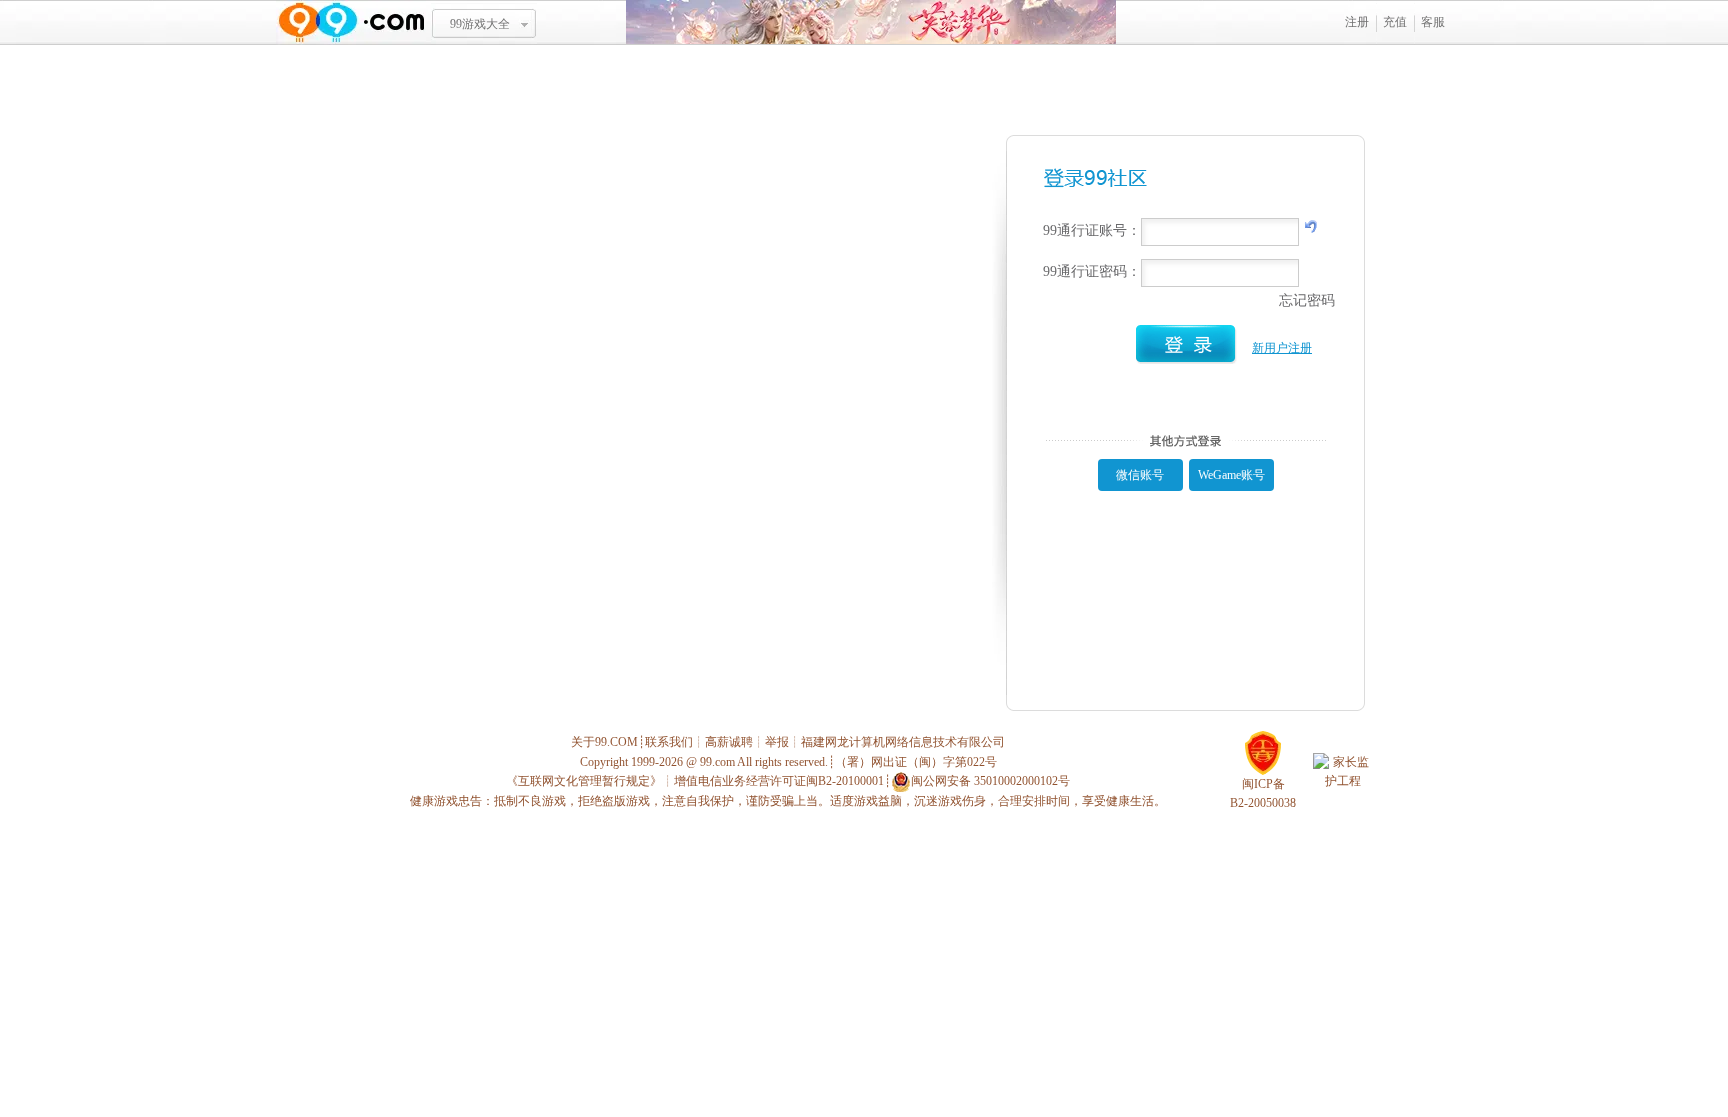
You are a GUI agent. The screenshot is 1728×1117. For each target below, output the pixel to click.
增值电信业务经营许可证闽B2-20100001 (779, 781)
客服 (1433, 22)
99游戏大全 (480, 24)
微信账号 (1140, 475)
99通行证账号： (1092, 230)
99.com (717, 762)
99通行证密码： (1092, 271)
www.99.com (351, 22)
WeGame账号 (1231, 475)
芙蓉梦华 (871, 22)
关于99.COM (604, 742)
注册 (1357, 22)
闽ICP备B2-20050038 (1263, 793)
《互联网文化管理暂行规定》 (584, 781)
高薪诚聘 (729, 742)
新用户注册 (1282, 348)
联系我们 (669, 742)
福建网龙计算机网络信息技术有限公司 (903, 742)
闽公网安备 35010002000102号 (990, 781)
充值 (1395, 22)
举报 (777, 742)
